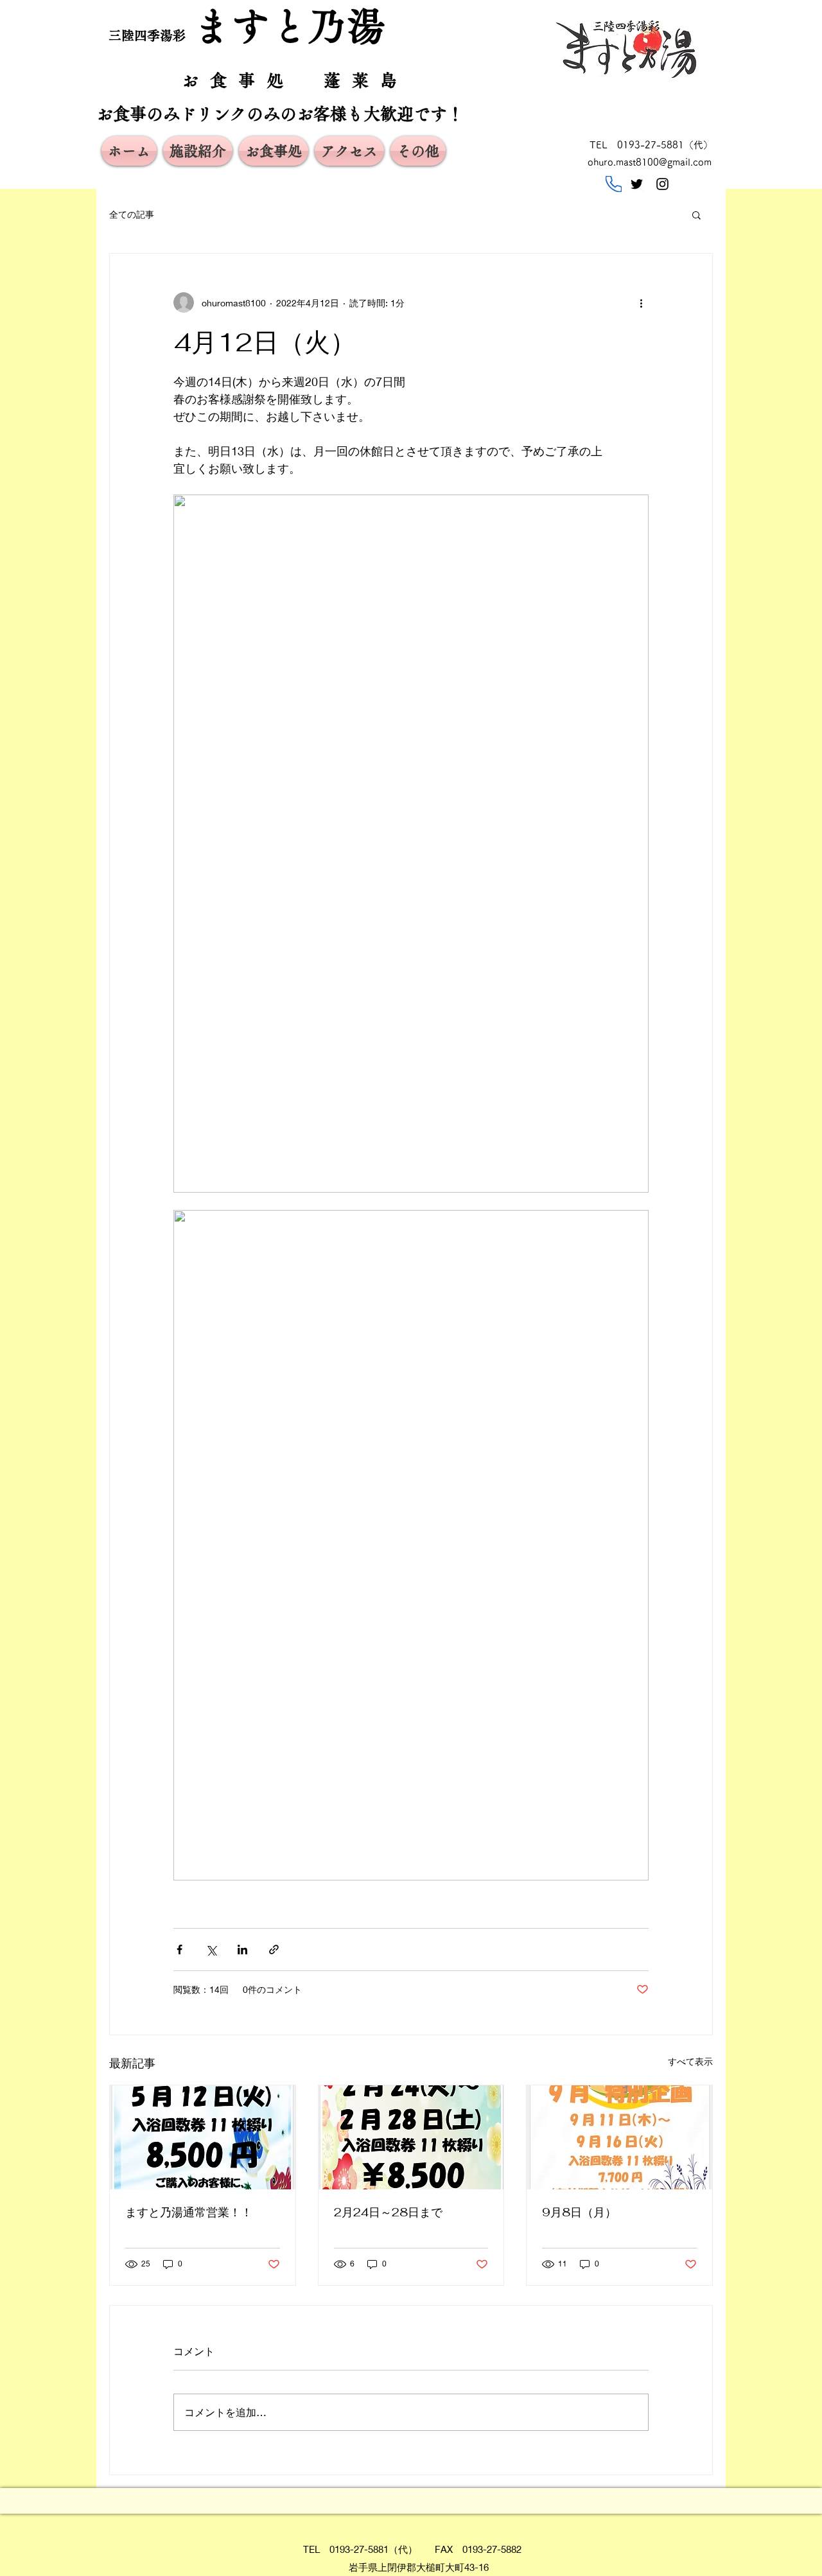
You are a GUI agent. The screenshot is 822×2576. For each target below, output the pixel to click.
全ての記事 (132, 214)
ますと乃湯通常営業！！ (189, 2212)
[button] (696, 215)
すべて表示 (690, 2061)
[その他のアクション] (641, 302)
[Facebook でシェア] (179, 1950)
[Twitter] (637, 184)
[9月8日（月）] (619, 2137)
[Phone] (614, 184)
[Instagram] (662, 184)
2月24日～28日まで (388, 2212)
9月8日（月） (579, 2212)
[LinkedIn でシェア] (242, 1950)
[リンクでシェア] (274, 1950)
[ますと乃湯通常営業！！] (203, 2137)
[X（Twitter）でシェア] (211, 1950)
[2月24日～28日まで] (411, 2137)
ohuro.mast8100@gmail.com (650, 162)
